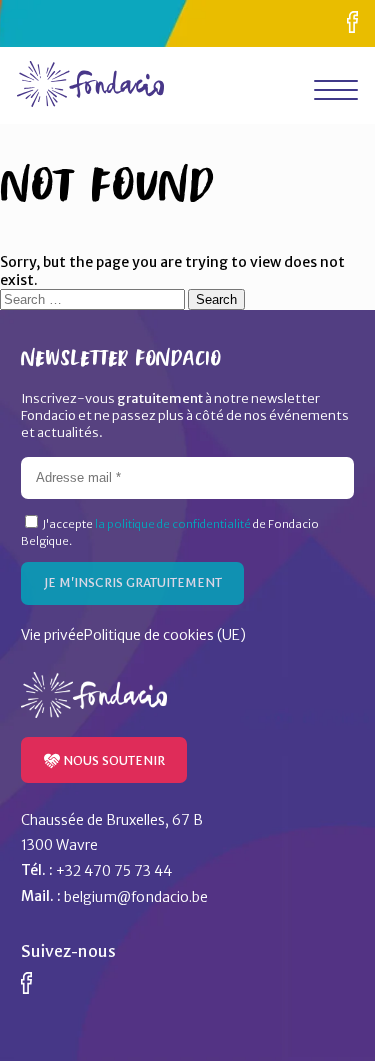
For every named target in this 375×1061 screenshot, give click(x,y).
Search (216, 299)
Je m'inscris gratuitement (133, 582)
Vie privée (52, 635)
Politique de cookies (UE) (165, 635)
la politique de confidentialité (173, 524)
